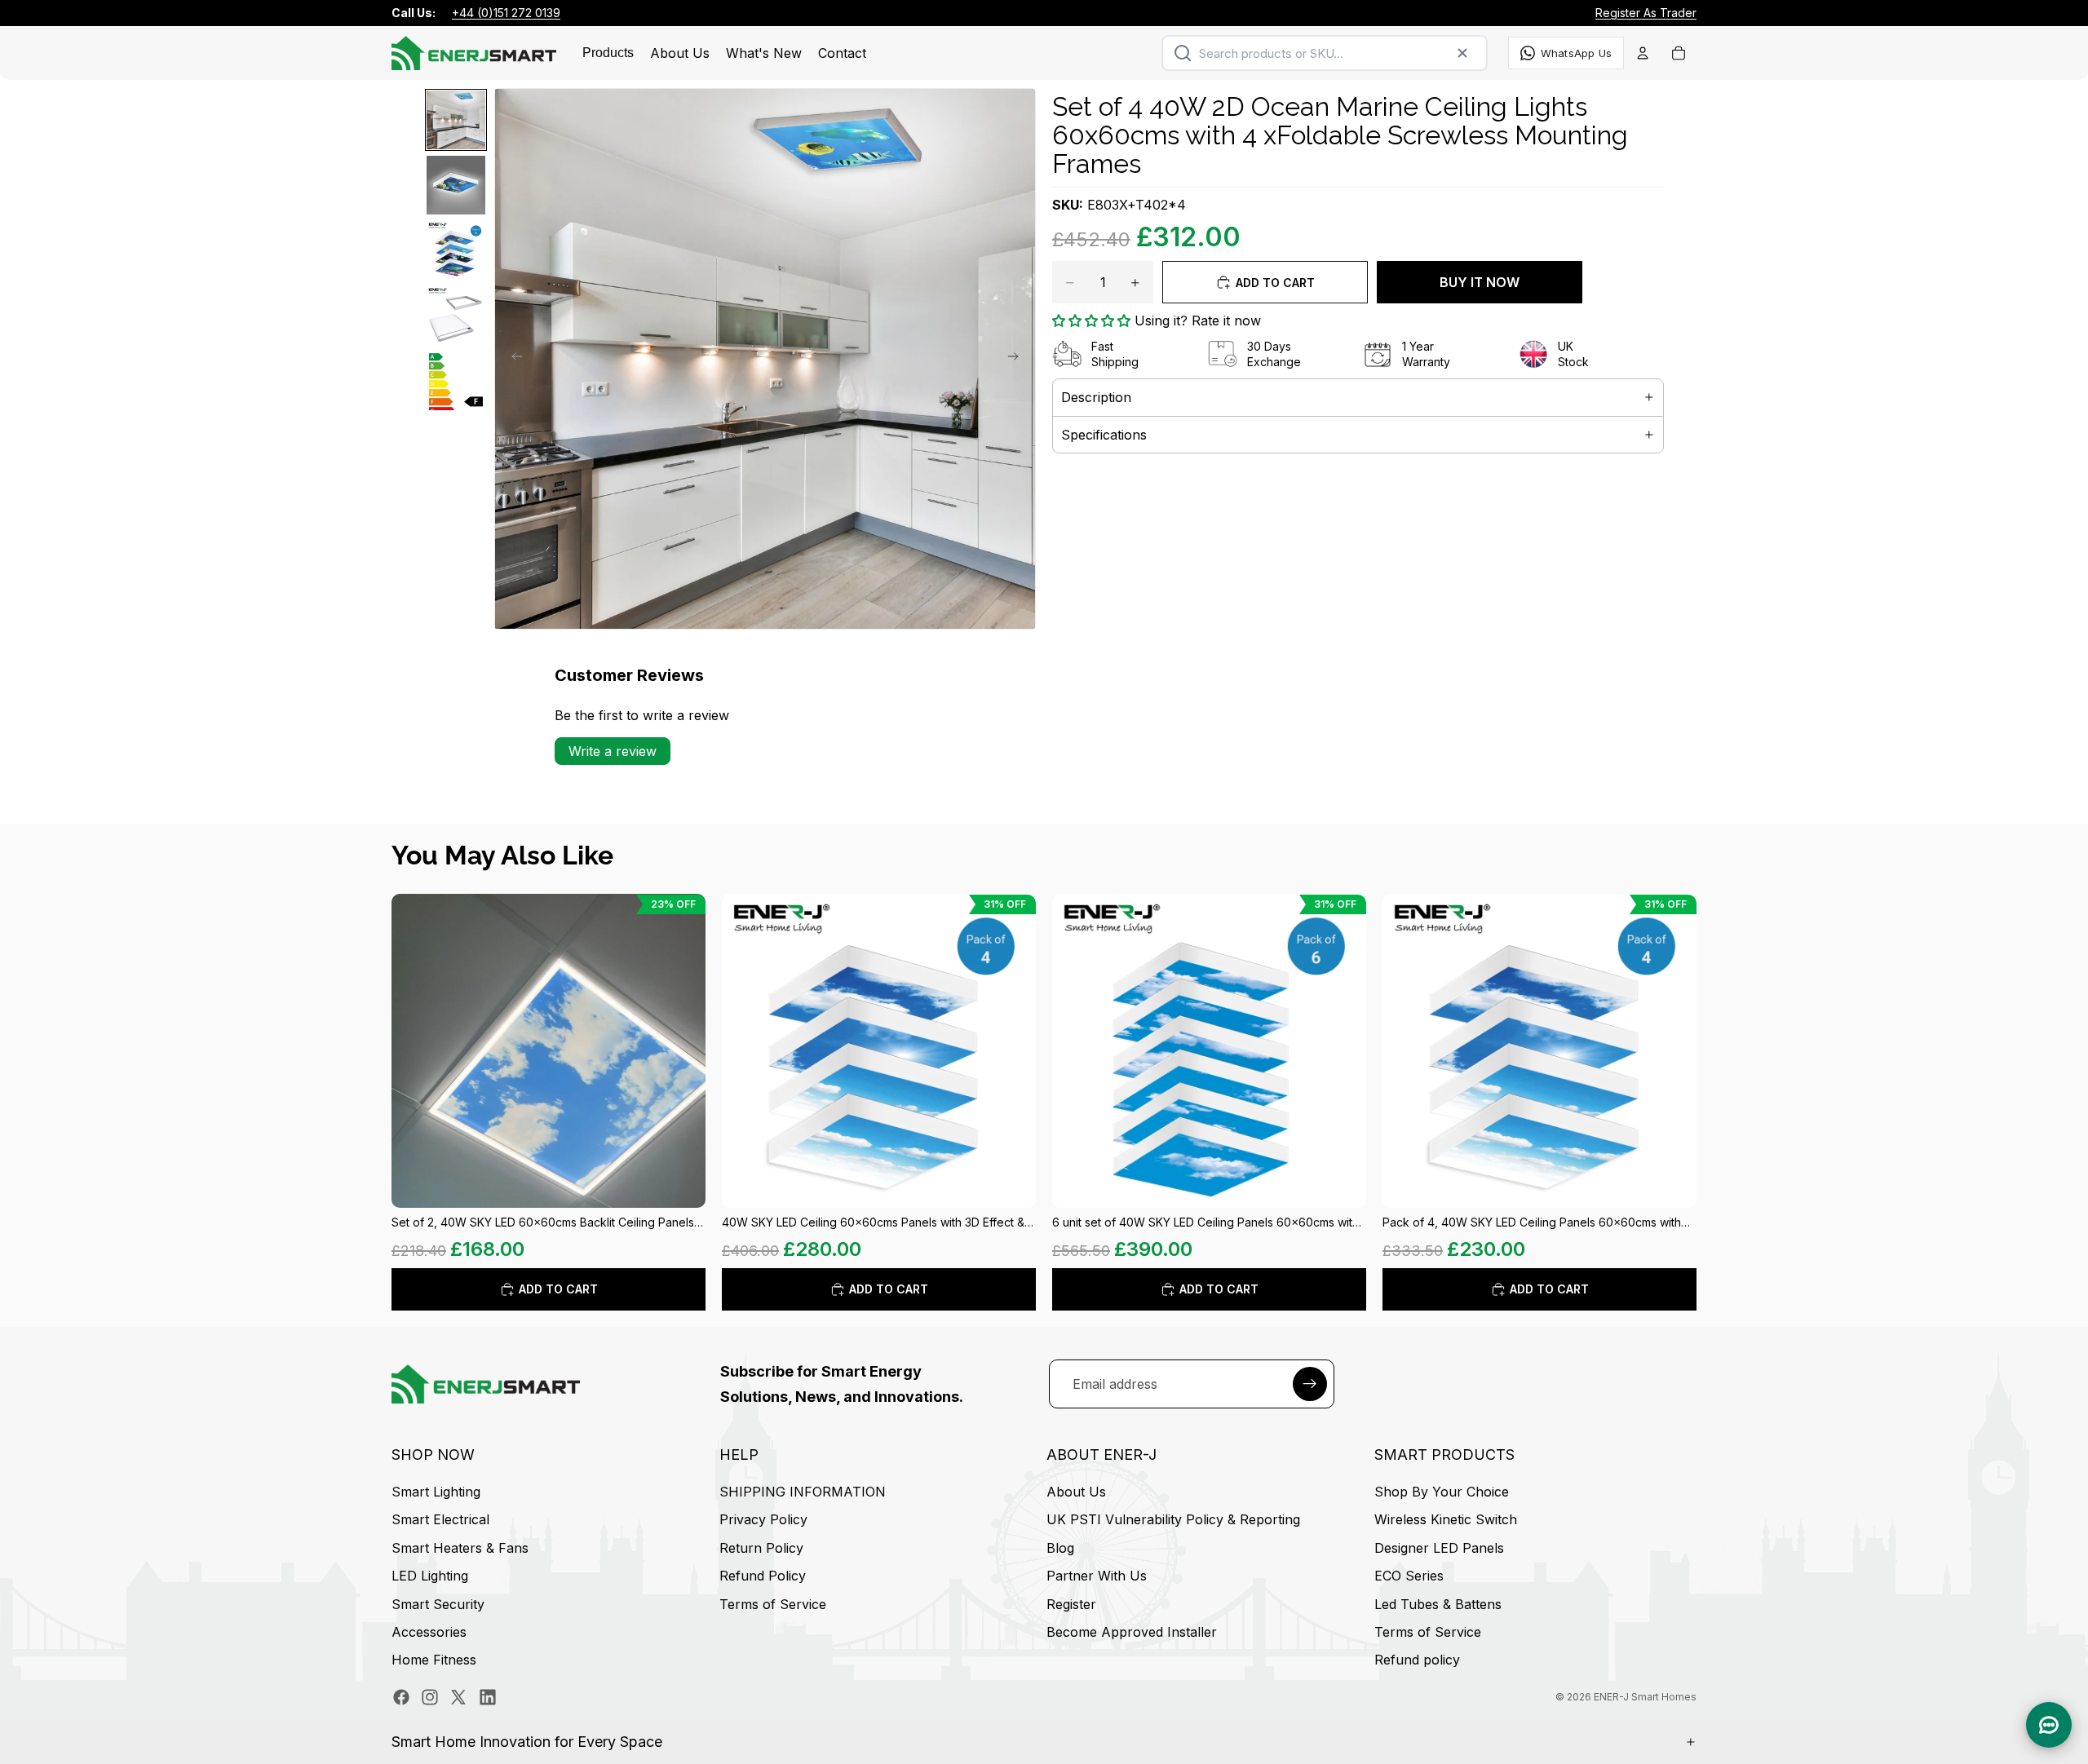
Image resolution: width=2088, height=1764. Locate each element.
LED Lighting (430, 1576)
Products (608, 53)
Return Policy (761, 1548)
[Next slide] (1018, 359)
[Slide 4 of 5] (456, 316)
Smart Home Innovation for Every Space (527, 1742)
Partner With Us (1097, 1576)
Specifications (1104, 435)
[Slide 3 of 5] (456, 250)
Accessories (429, 1632)
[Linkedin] (488, 1697)
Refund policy (1417, 1660)
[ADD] (680, 1183)
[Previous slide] (512, 359)
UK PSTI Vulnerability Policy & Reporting (1173, 1520)
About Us (1076, 1492)
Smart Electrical (440, 1520)
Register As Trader (1646, 13)
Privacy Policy (763, 1520)
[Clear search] (1462, 53)
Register (1071, 1604)
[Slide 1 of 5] (456, 120)
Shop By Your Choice (1442, 1492)
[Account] (1643, 53)
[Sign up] (1310, 1384)
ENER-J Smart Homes (1645, 1697)
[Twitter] (458, 1697)
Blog (1060, 1548)
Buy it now (1480, 282)
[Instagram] (430, 1697)
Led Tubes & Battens (1438, 1604)
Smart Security (438, 1604)
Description (1096, 397)
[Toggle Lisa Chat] (2049, 1725)
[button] (1091, 321)
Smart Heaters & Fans (460, 1548)
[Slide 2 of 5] (456, 185)
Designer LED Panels (1439, 1548)
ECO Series (1409, 1576)
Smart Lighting (436, 1492)
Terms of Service (773, 1604)
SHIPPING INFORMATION (803, 1492)
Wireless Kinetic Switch (1446, 1520)
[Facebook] (401, 1697)
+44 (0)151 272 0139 (506, 13)
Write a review (613, 751)
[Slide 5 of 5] (456, 381)
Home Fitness (434, 1660)
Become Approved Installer (1132, 1632)
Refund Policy (763, 1576)
